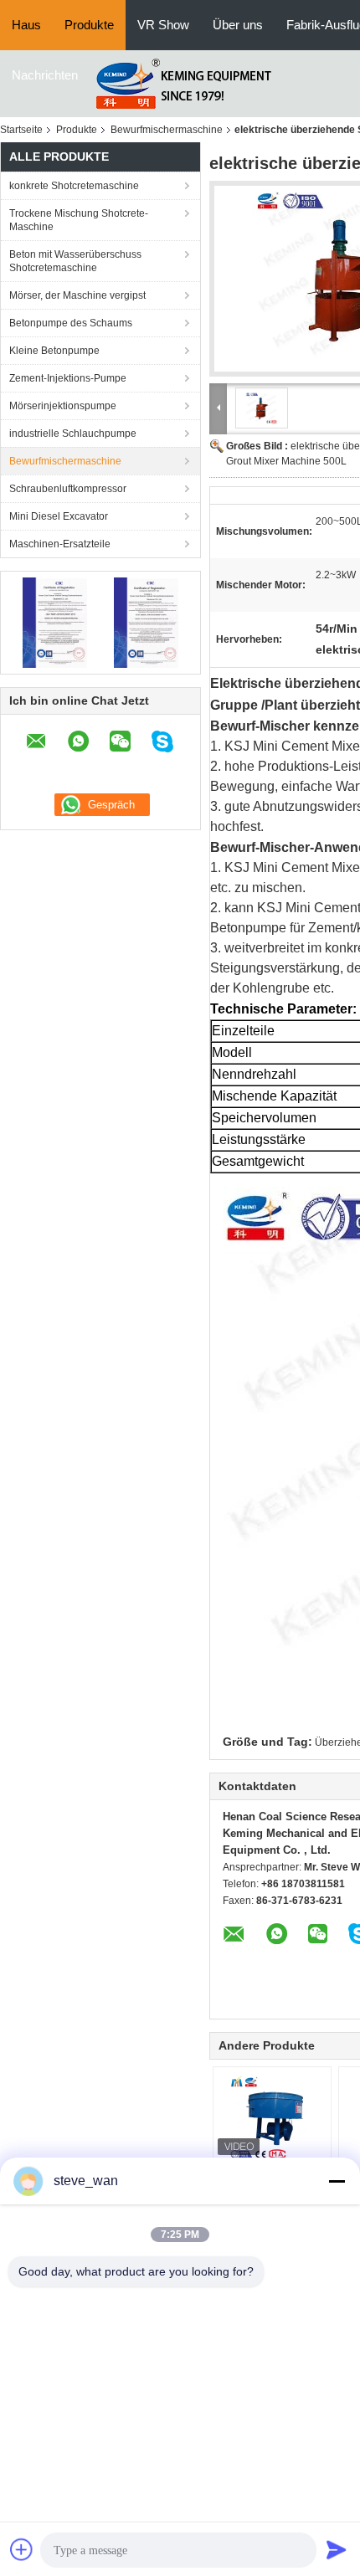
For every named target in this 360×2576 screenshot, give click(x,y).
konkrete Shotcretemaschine (74, 186)
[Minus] (337, 2181)
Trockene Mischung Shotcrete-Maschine (79, 220)
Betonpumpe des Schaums (71, 323)
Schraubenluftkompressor (68, 489)
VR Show (163, 25)
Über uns (238, 25)
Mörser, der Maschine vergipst (77, 295)
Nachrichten (45, 75)
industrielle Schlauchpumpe (73, 434)
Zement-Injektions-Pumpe (68, 378)
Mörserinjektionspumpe (63, 406)
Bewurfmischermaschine (167, 130)
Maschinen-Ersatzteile (60, 544)
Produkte (89, 25)
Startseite (21, 130)
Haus (26, 25)
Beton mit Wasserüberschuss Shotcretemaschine (75, 261)
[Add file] (22, 2549)
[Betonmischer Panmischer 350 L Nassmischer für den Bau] (272, 2117)
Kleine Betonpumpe (54, 351)
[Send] (337, 2549)
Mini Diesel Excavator (59, 516)
